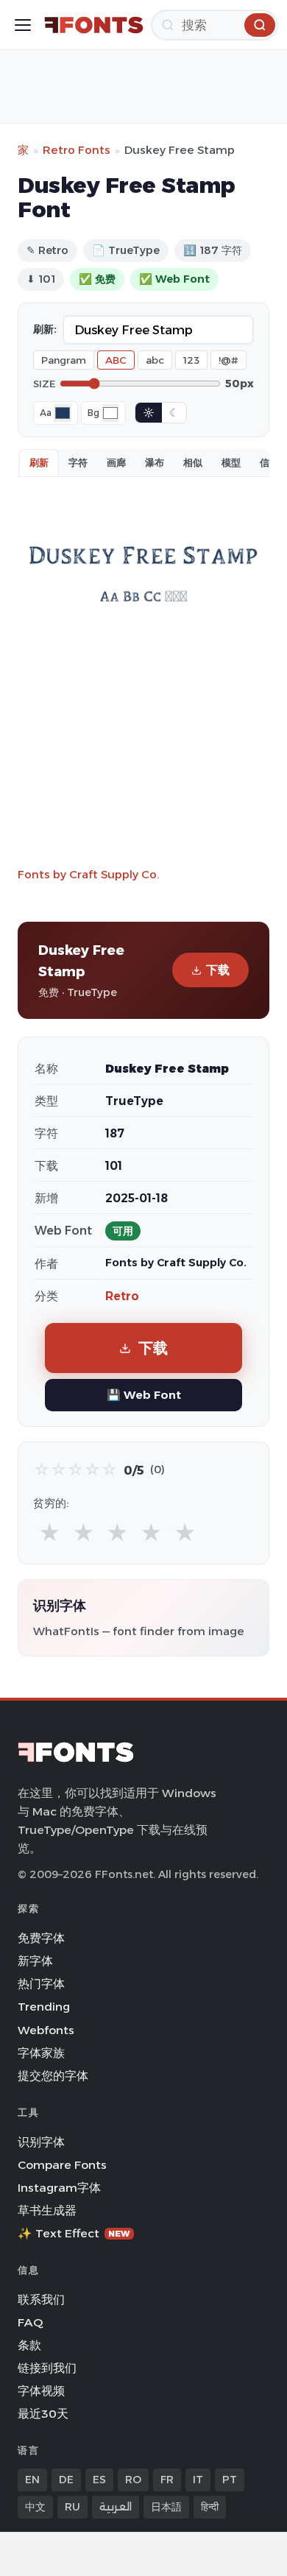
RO (133, 2480)
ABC (116, 360)
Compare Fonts (62, 2165)
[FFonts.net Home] (94, 25)
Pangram (64, 360)
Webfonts (46, 2030)
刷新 (39, 462)
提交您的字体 (53, 2076)
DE (66, 2480)
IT (198, 2480)
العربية (116, 2507)
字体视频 (41, 2391)
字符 (78, 462)
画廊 (116, 462)
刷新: (45, 329)
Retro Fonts (77, 150)
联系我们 (41, 2300)
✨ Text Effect (74, 2233)
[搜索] (260, 25)
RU (72, 2507)
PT (230, 2480)
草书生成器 (47, 2210)
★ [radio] (50, 1533)
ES (99, 2480)
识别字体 (41, 2142)
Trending (44, 2007)
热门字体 (41, 1984)
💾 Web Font (144, 1395)
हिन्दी (210, 2507)
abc (155, 360)
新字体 (35, 1961)
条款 (29, 2345)
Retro (122, 1296)
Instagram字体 (59, 2188)
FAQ (30, 2322)
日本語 (166, 2507)
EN (32, 2480)
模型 (231, 462)
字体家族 (41, 2053)
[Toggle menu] (23, 25)
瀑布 (155, 462)
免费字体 (41, 1938)
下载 (218, 970)
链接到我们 (47, 2368)
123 (191, 360)
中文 (35, 2507)
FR (167, 2480)
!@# (228, 360)
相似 (193, 462)
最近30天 (43, 2414)
